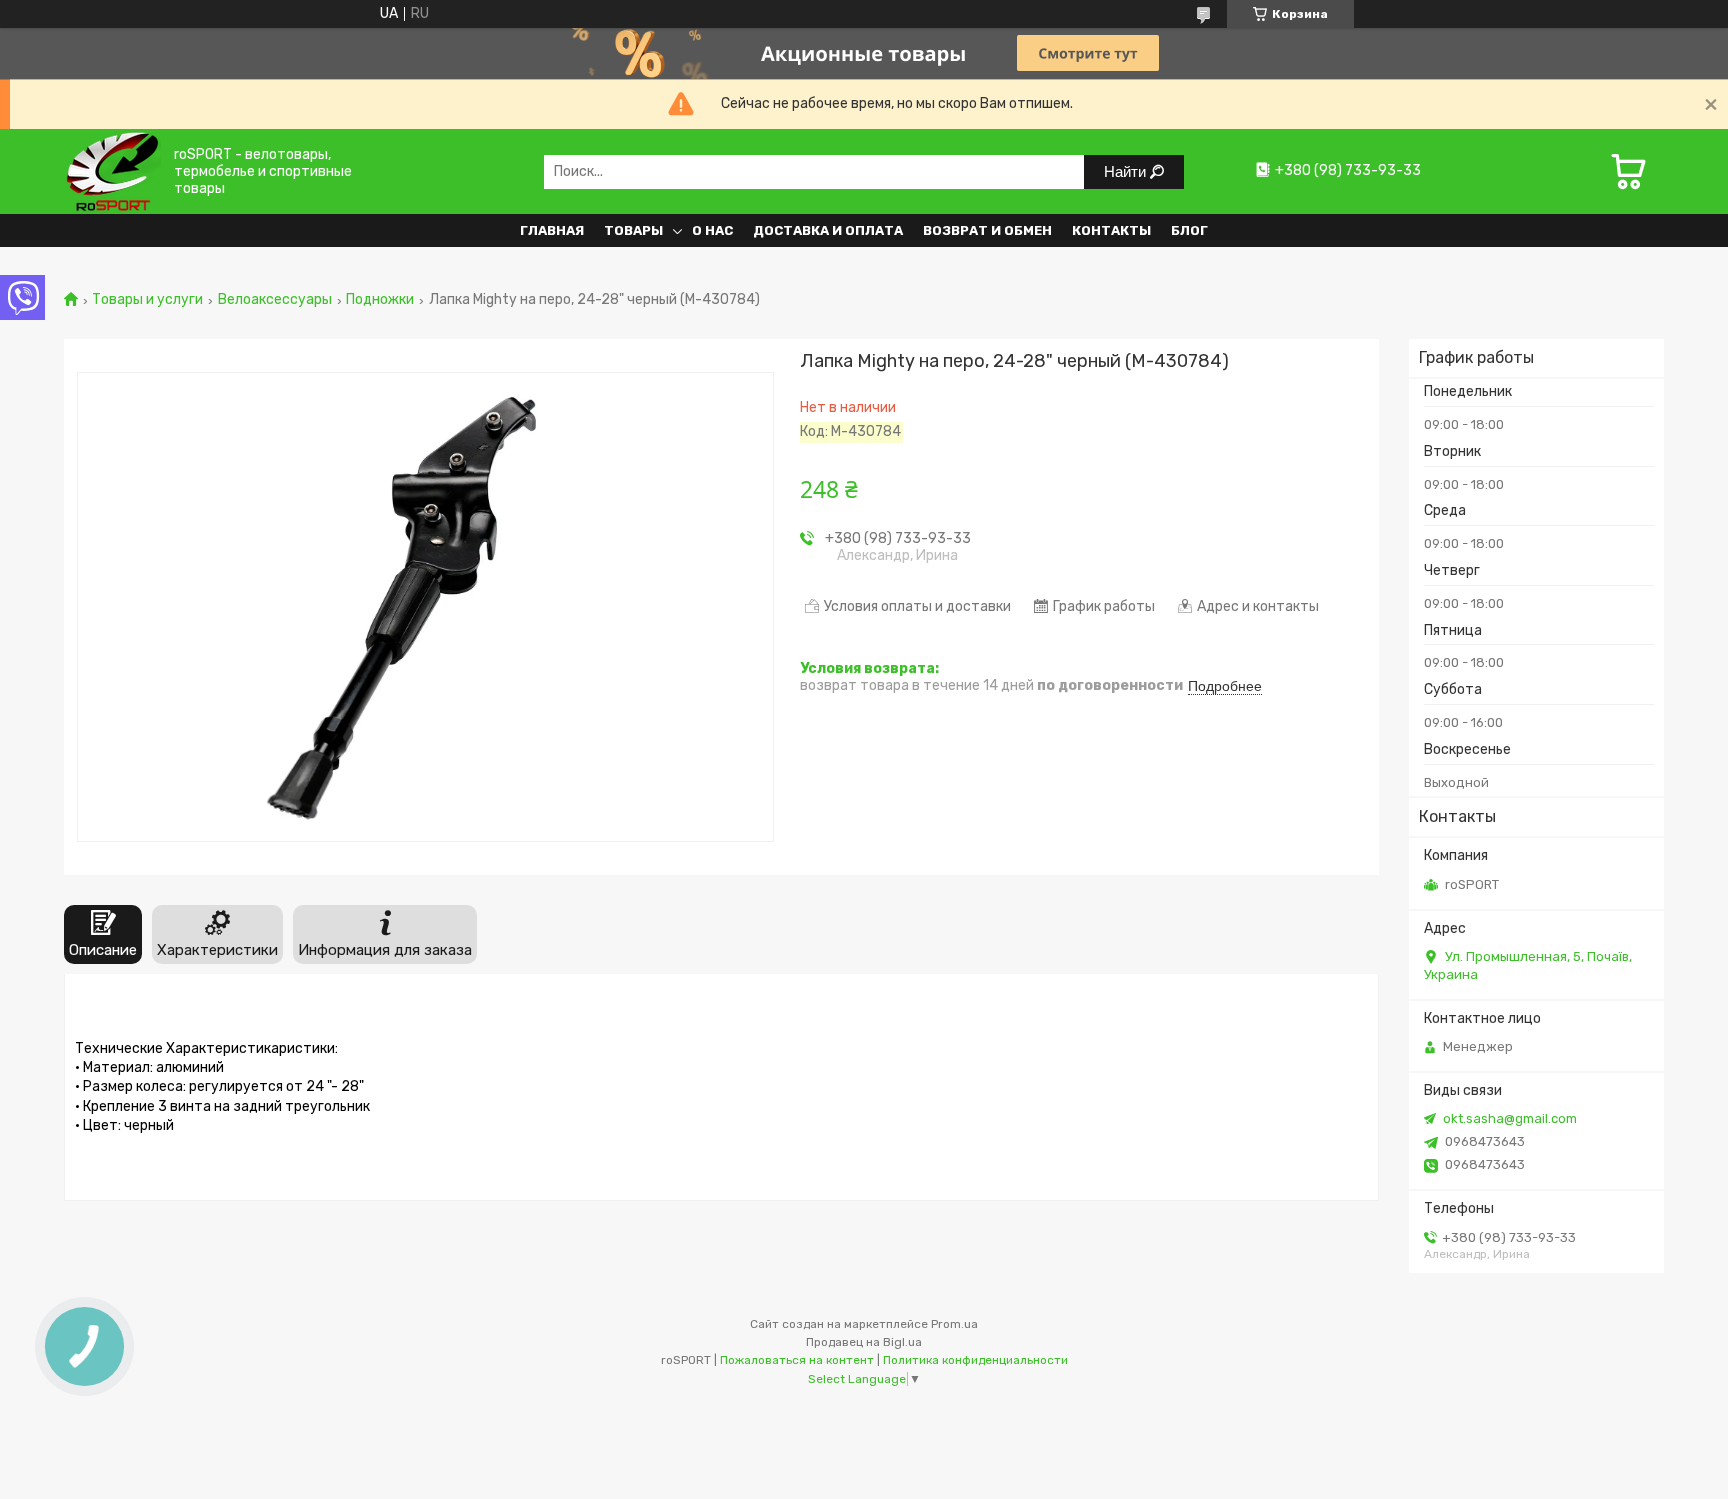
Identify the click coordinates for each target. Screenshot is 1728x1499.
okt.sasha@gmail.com (1510, 1118)
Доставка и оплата (828, 230)
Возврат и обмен (987, 230)
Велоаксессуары (275, 300)
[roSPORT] (112, 171)
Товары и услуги (147, 300)
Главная (552, 230)
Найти (1127, 171)
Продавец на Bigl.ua (864, 1342)
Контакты (1111, 230)
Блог (1189, 230)
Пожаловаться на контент (797, 1360)
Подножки (380, 300)
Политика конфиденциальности (975, 1360)
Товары (633, 230)
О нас (712, 230)
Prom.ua (954, 1324)
